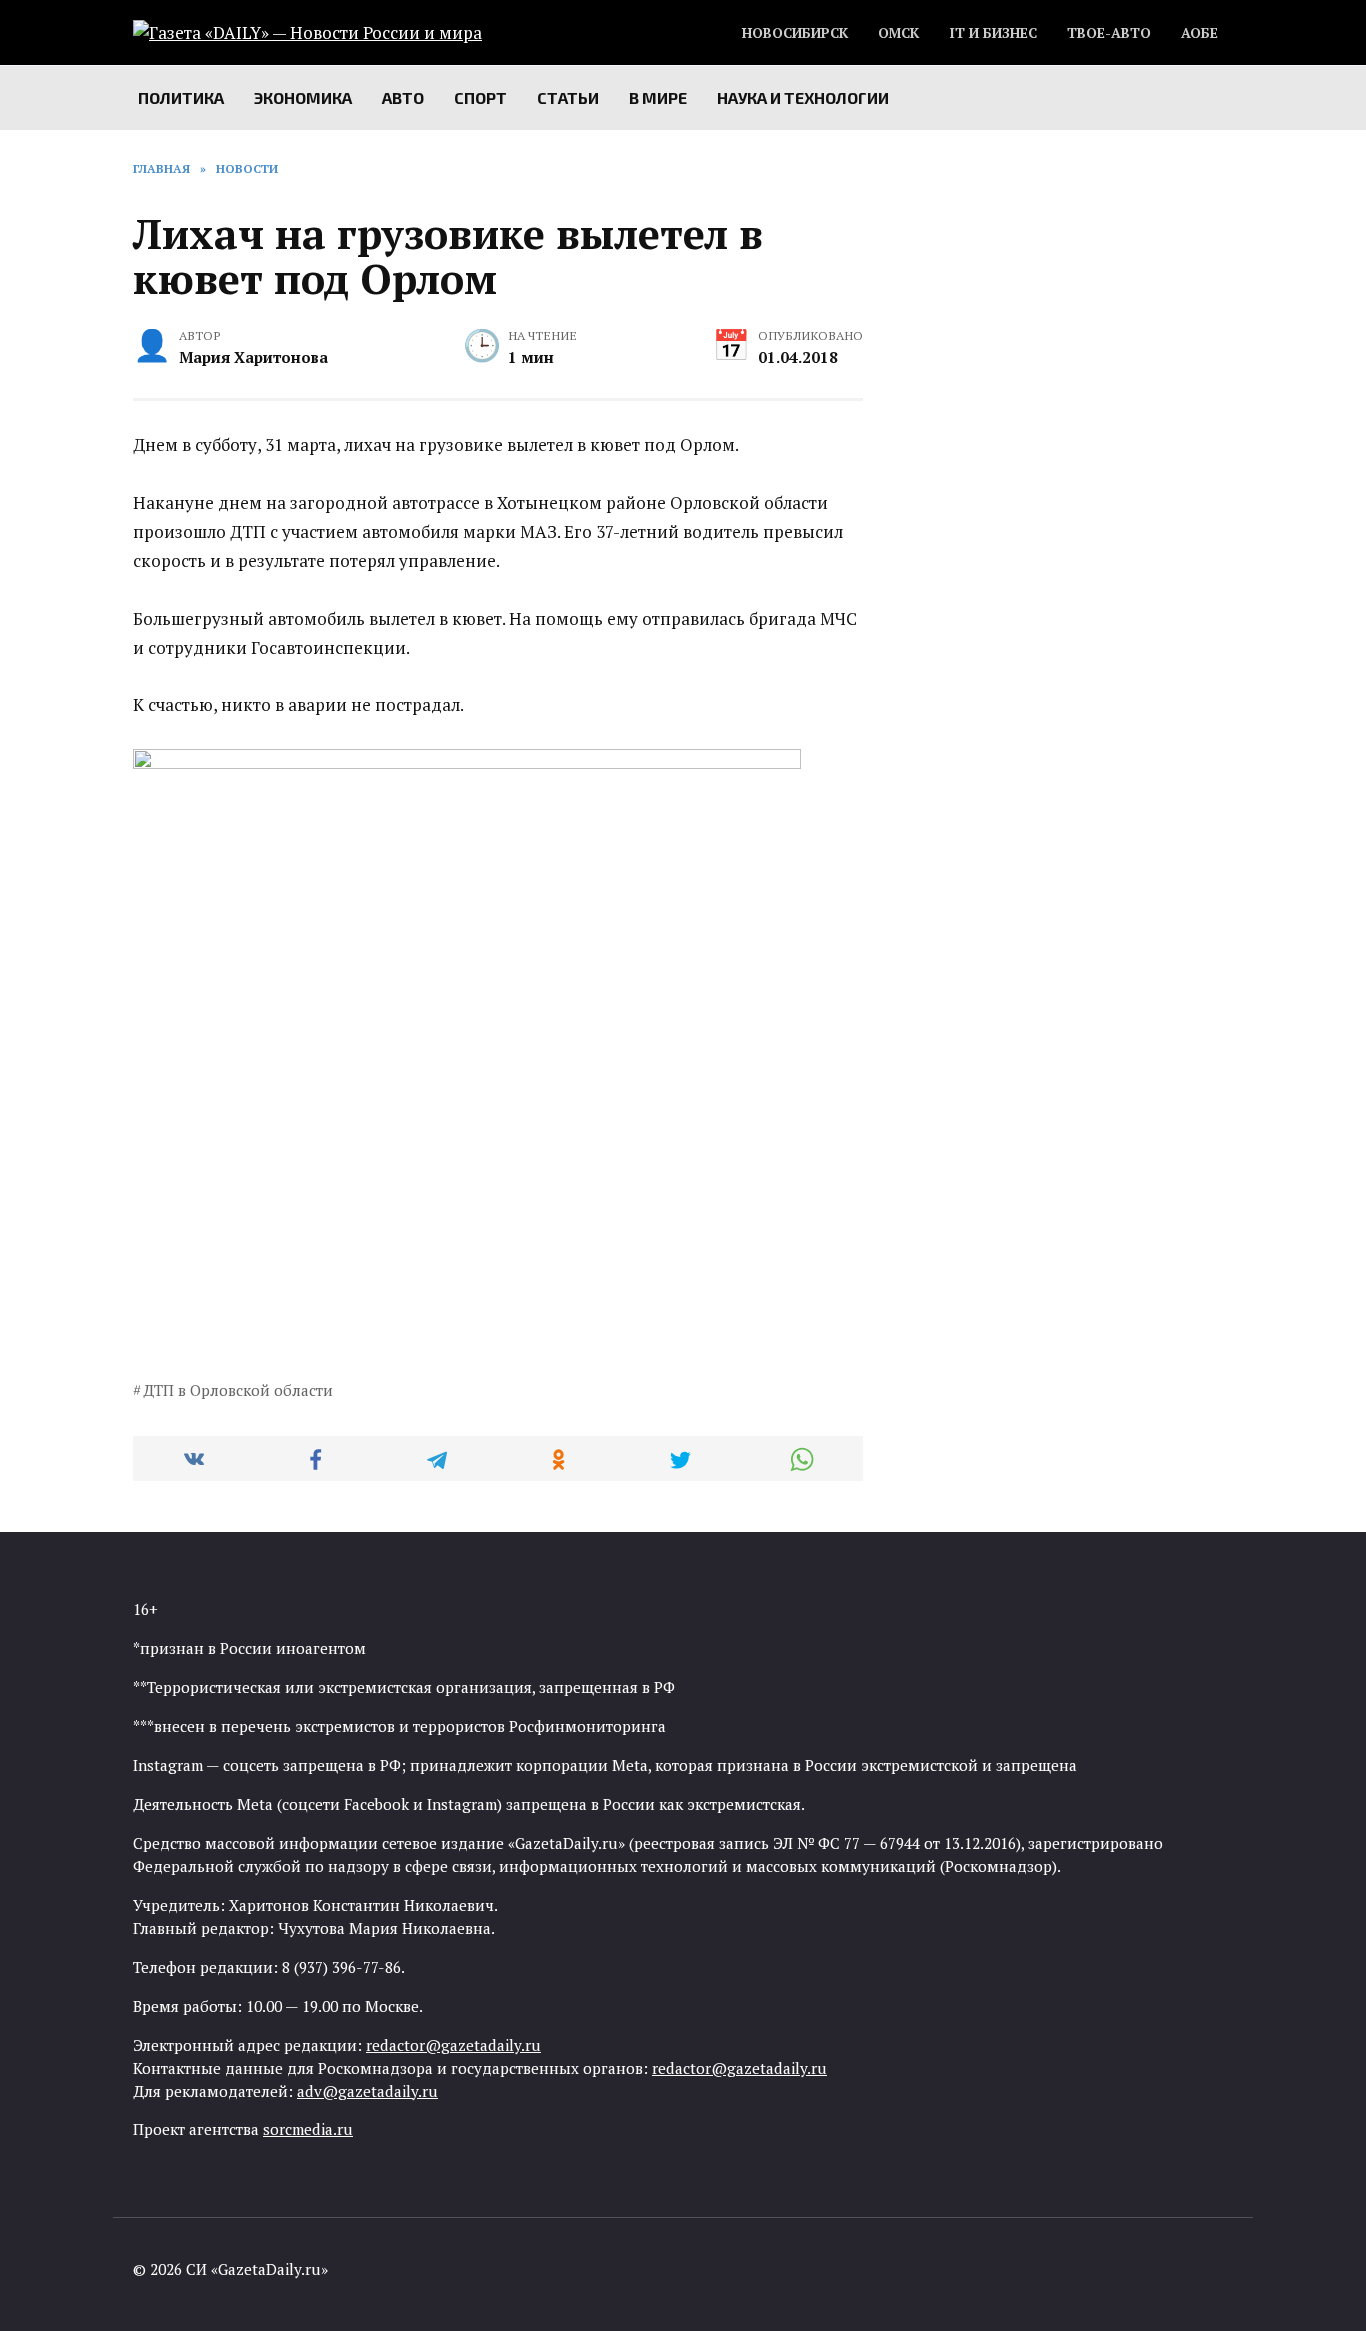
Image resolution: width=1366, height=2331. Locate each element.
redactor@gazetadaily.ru (453, 2045)
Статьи (568, 97)
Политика (181, 97)
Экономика (303, 97)
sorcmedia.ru (308, 2129)
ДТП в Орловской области (238, 1390)
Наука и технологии (803, 97)
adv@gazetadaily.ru (367, 2091)
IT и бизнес (993, 33)
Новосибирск (795, 33)
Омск (898, 33)
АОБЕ (1199, 33)
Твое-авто (1109, 33)
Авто (403, 97)
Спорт (480, 97)
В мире (658, 97)
